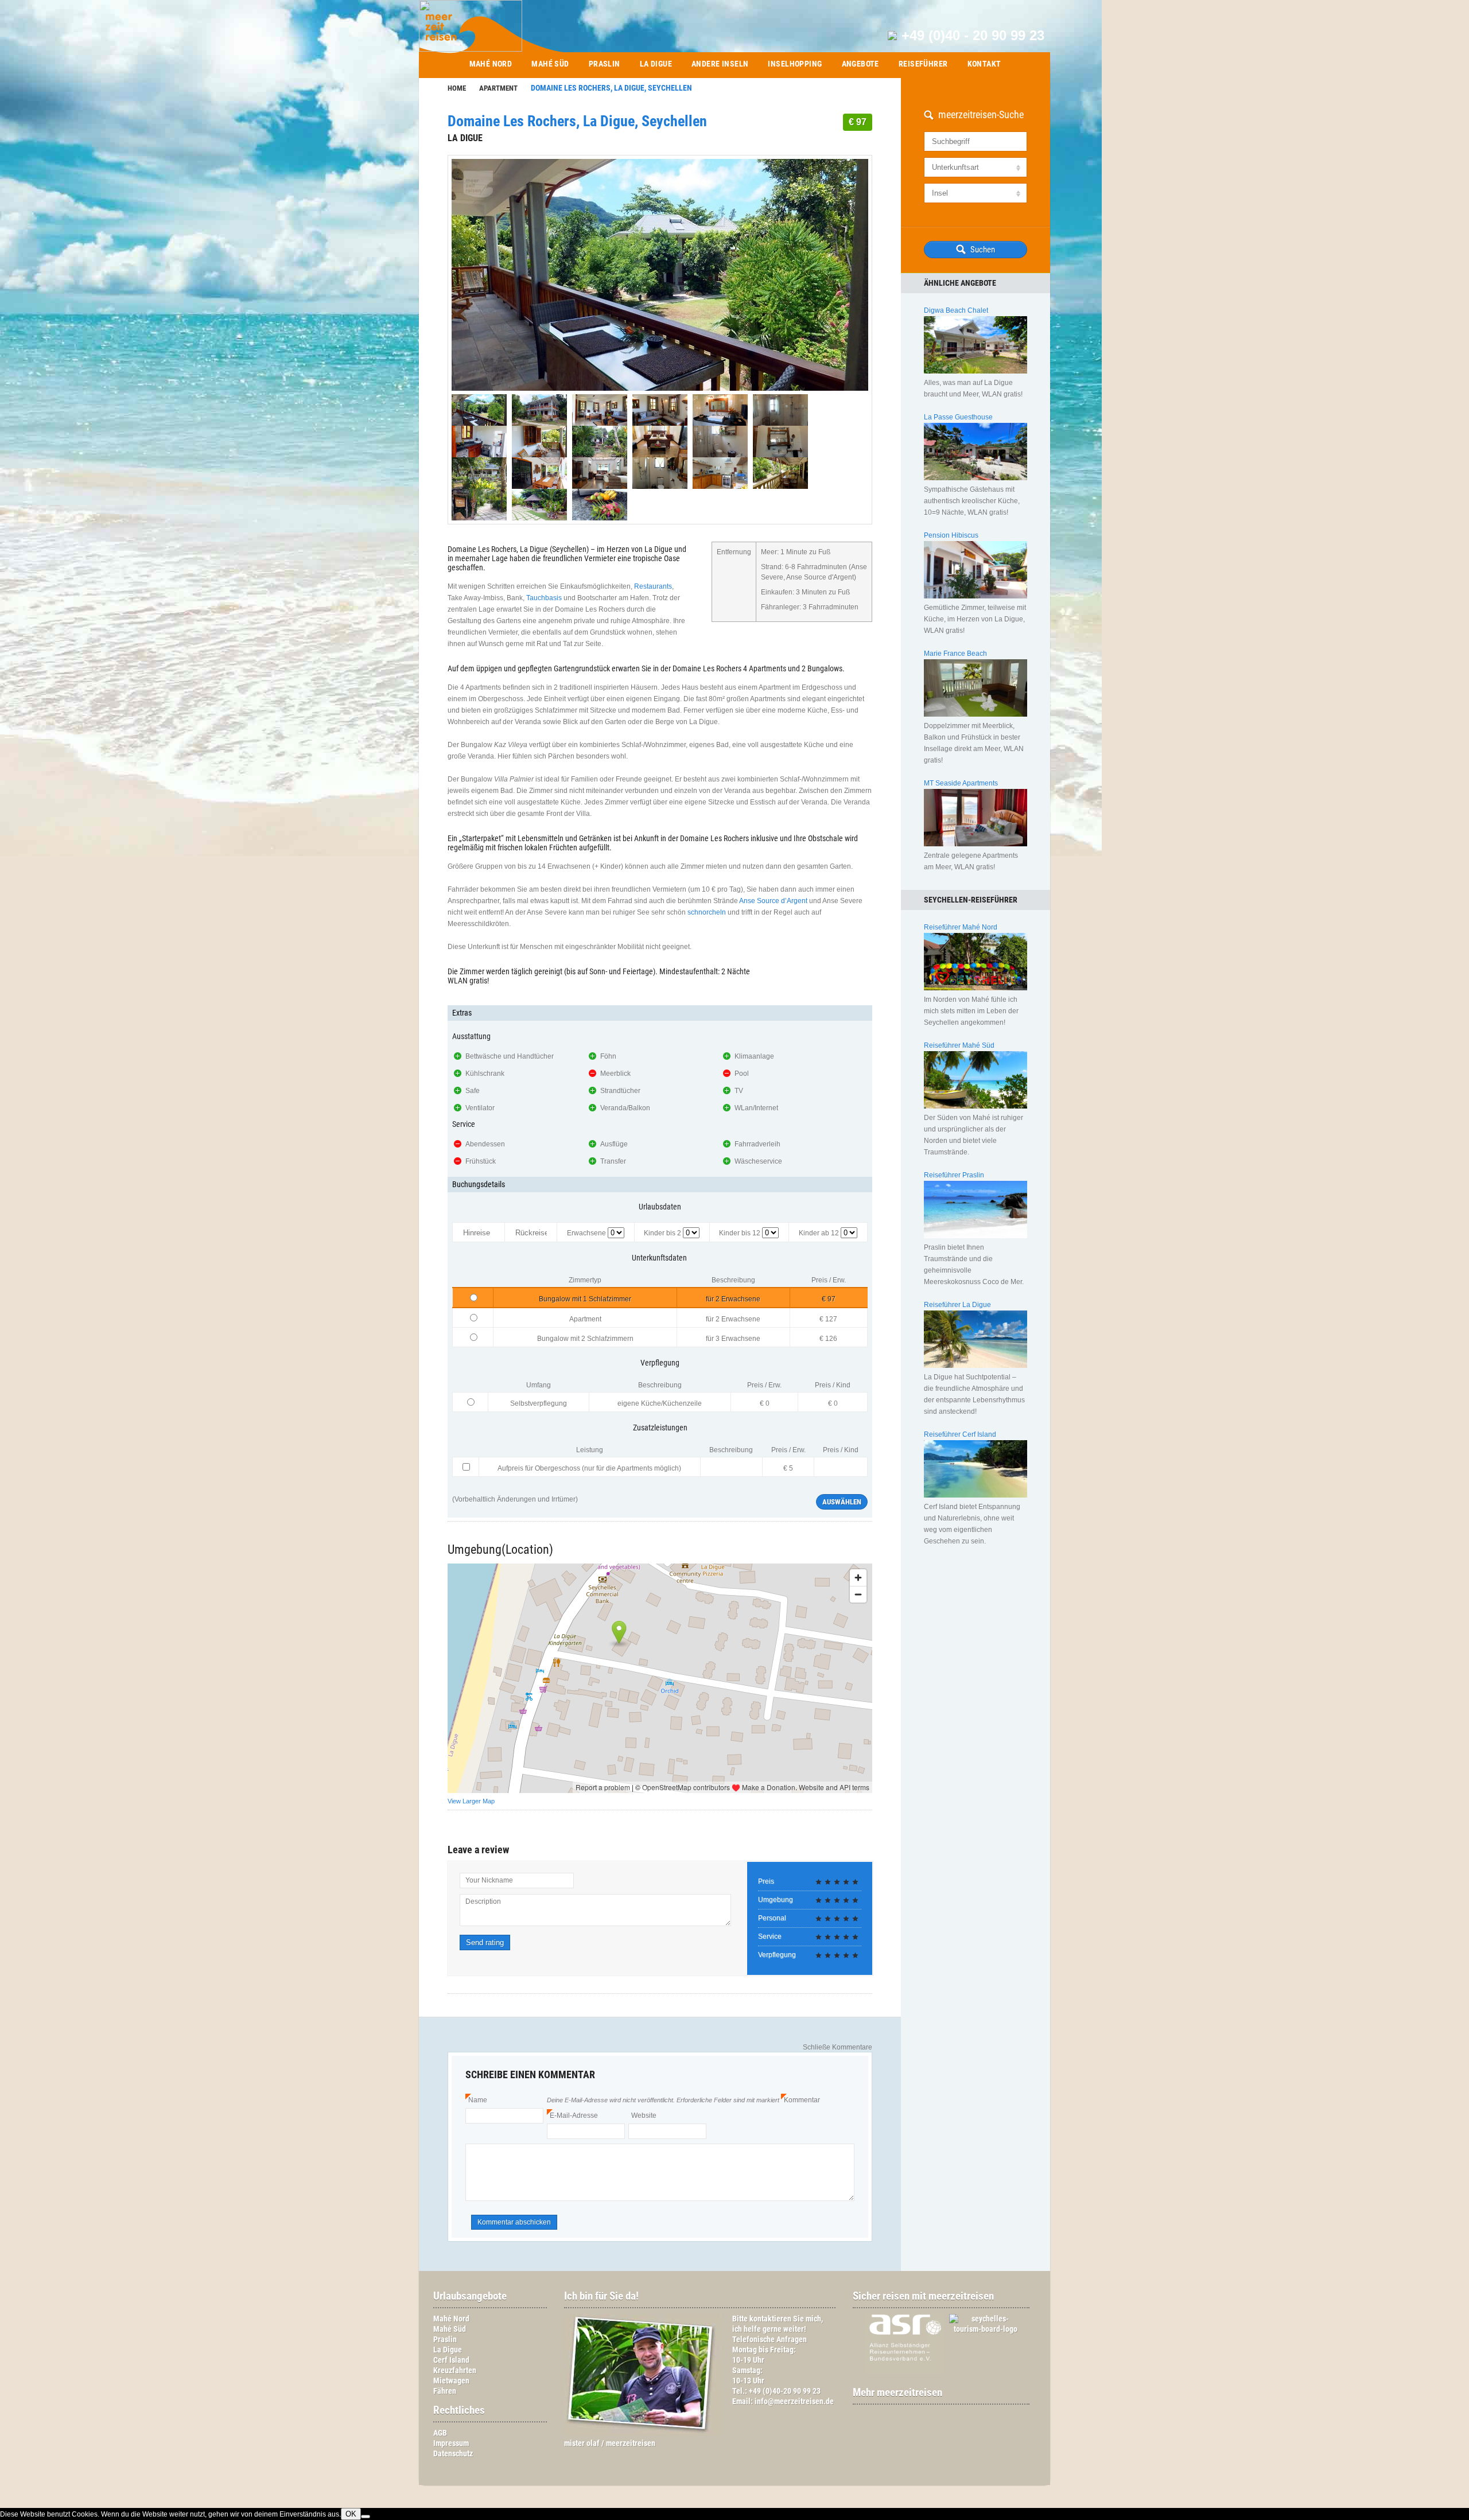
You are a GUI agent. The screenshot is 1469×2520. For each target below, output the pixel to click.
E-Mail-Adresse (572, 2115)
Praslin (605, 64)
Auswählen (842, 1502)
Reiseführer (923, 64)
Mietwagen (451, 2381)
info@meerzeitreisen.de (794, 2402)
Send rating (485, 1942)
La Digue (656, 64)
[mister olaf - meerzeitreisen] (643, 2433)
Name (476, 2100)
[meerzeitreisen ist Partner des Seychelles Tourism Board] (980, 2329)
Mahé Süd (550, 64)
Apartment (498, 88)
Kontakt (984, 64)
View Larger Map (471, 1801)
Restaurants (653, 586)
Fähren (445, 2391)
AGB (440, 2433)
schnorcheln (707, 912)
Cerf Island (451, 2360)
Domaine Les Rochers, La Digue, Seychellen (577, 121)
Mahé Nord (491, 64)
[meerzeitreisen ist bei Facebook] (935, 2415)
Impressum (451, 2443)
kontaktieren (770, 2319)
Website (644, 2115)
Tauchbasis (544, 598)
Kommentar (800, 2100)
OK (351, 2514)
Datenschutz (453, 2454)
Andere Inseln (720, 64)
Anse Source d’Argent (773, 901)
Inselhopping (795, 64)
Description (483, 1901)
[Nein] (366, 2517)
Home (457, 88)
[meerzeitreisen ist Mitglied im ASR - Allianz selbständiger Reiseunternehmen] (899, 2372)
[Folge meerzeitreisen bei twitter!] (947, 2415)
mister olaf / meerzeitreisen (610, 2443)
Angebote (860, 64)
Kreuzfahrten (455, 2371)
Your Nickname (489, 1880)
